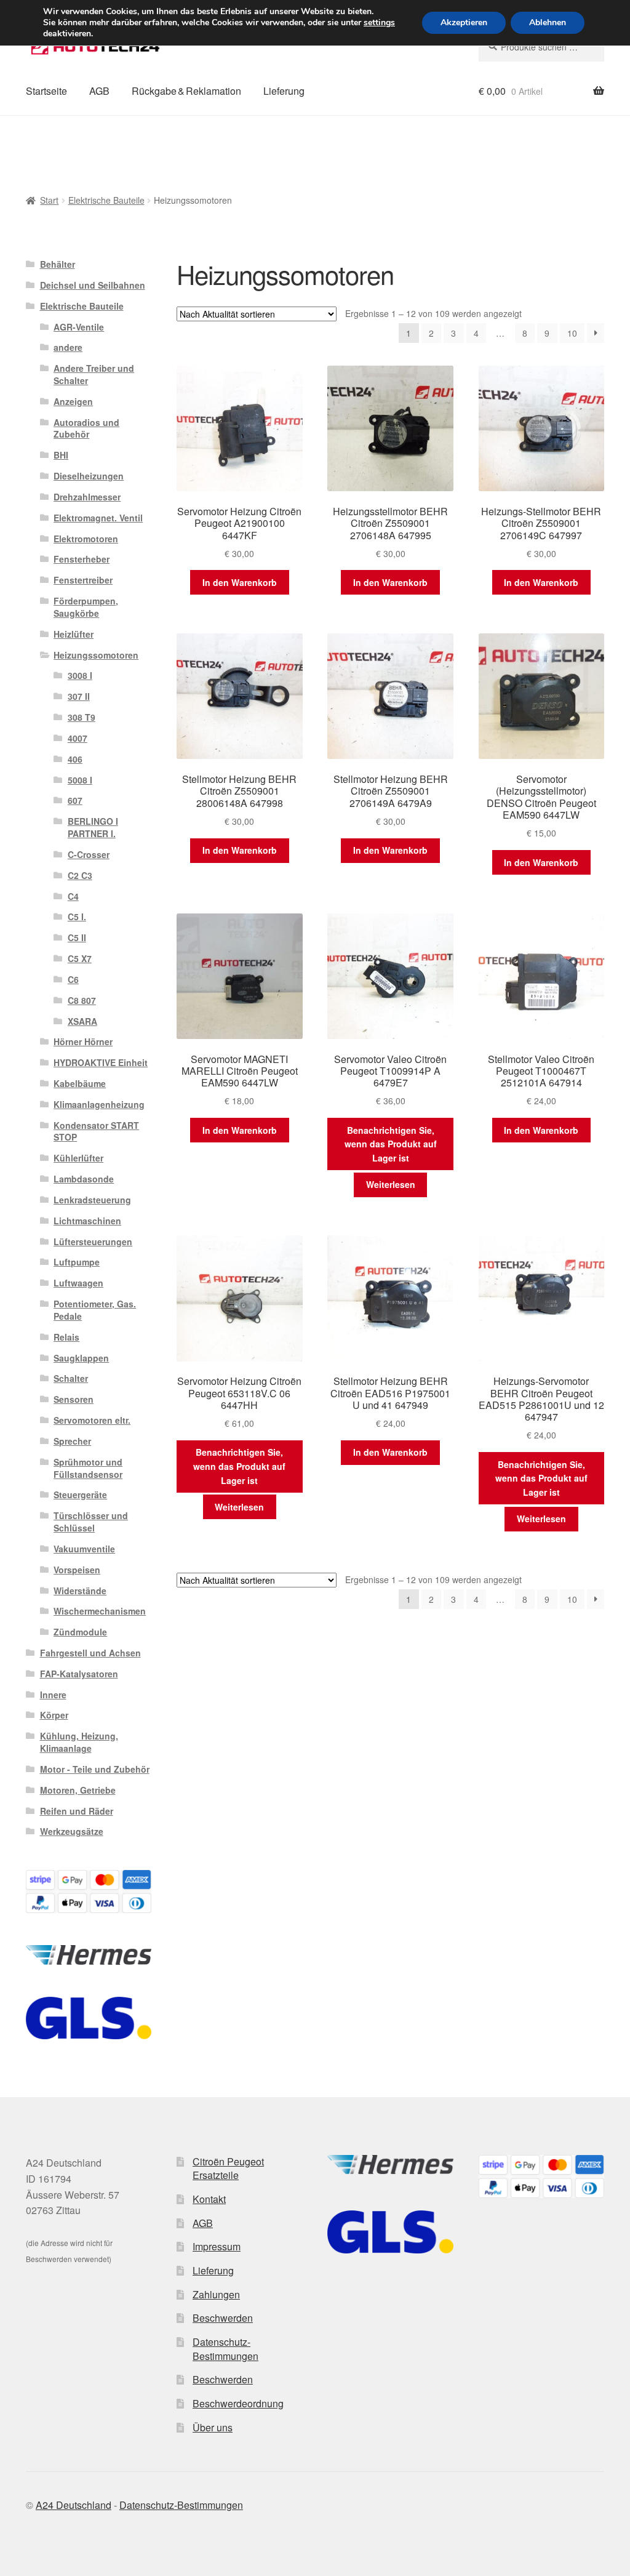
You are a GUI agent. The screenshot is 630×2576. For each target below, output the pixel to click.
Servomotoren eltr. (92, 1420)
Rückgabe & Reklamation (186, 91)
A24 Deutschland (74, 2505)
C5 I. (77, 917)
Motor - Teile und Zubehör (95, 1769)
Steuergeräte (80, 1495)
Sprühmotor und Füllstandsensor (88, 1468)
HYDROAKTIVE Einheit (101, 1062)
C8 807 (82, 1000)
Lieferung (284, 91)
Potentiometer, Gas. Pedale (95, 1310)
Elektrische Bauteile (106, 200)
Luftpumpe (77, 1262)
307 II (79, 696)
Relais (66, 1337)
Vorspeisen (77, 1570)
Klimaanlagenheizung (99, 1104)
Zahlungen (216, 2294)
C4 (73, 896)
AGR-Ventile (79, 327)
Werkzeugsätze (72, 1831)
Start (49, 200)
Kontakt (209, 2199)
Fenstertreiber (83, 580)
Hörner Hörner (83, 1041)
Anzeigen (73, 401)
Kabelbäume (80, 1083)
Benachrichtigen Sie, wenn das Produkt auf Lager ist (391, 1144)
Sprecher (72, 1441)
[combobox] (541, 47)
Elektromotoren (86, 539)
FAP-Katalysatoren (79, 1674)
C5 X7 (80, 958)
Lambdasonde (84, 1179)
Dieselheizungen (89, 476)
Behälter (58, 264)
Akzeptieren (464, 22)
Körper (54, 1715)
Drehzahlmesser (87, 497)
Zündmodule (80, 1632)
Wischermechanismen (100, 1611)
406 (75, 759)
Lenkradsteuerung (92, 1200)
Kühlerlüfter (78, 1158)
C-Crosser (89, 854)
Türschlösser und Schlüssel (91, 1522)
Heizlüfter (74, 634)
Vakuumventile (84, 1549)
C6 (73, 979)
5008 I (80, 780)
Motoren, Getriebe (78, 1790)
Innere (53, 1695)
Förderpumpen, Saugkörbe (86, 607)
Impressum (217, 2246)
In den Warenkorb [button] (240, 582)
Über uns (213, 2427)
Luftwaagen (78, 1283)
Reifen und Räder (77, 1811)
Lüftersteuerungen (93, 1242)
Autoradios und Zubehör (86, 428)
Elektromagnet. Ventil (98, 518)
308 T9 (82, 717)
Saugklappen (81, 1358)
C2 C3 (80, 875)
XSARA (82, 1021)
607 (75, 800)
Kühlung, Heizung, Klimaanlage (79, 1742)
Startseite (46, 91)
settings (379, 23)
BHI (61, 455)
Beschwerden (223, 2318)
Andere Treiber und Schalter (94, 374)
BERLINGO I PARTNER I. (93, 827)
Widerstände (80, 1591)
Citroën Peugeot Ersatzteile (228, 2169)
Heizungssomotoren (96, 655)
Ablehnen (548, 22)
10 (572, 333)
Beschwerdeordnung (238, 2403)
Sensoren (74, 1399)
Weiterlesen (391, 1184)
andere (68, 347)
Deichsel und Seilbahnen (93, 285)
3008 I (80, 675)
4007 (78, 738)
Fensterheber (82, 559)
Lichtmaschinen (87, 1221)
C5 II (77, 937)
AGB (99, 91)
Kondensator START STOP (96, 1131)
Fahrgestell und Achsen (90, 1653)
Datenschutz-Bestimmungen (225, 2349)
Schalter (71, 1378)
